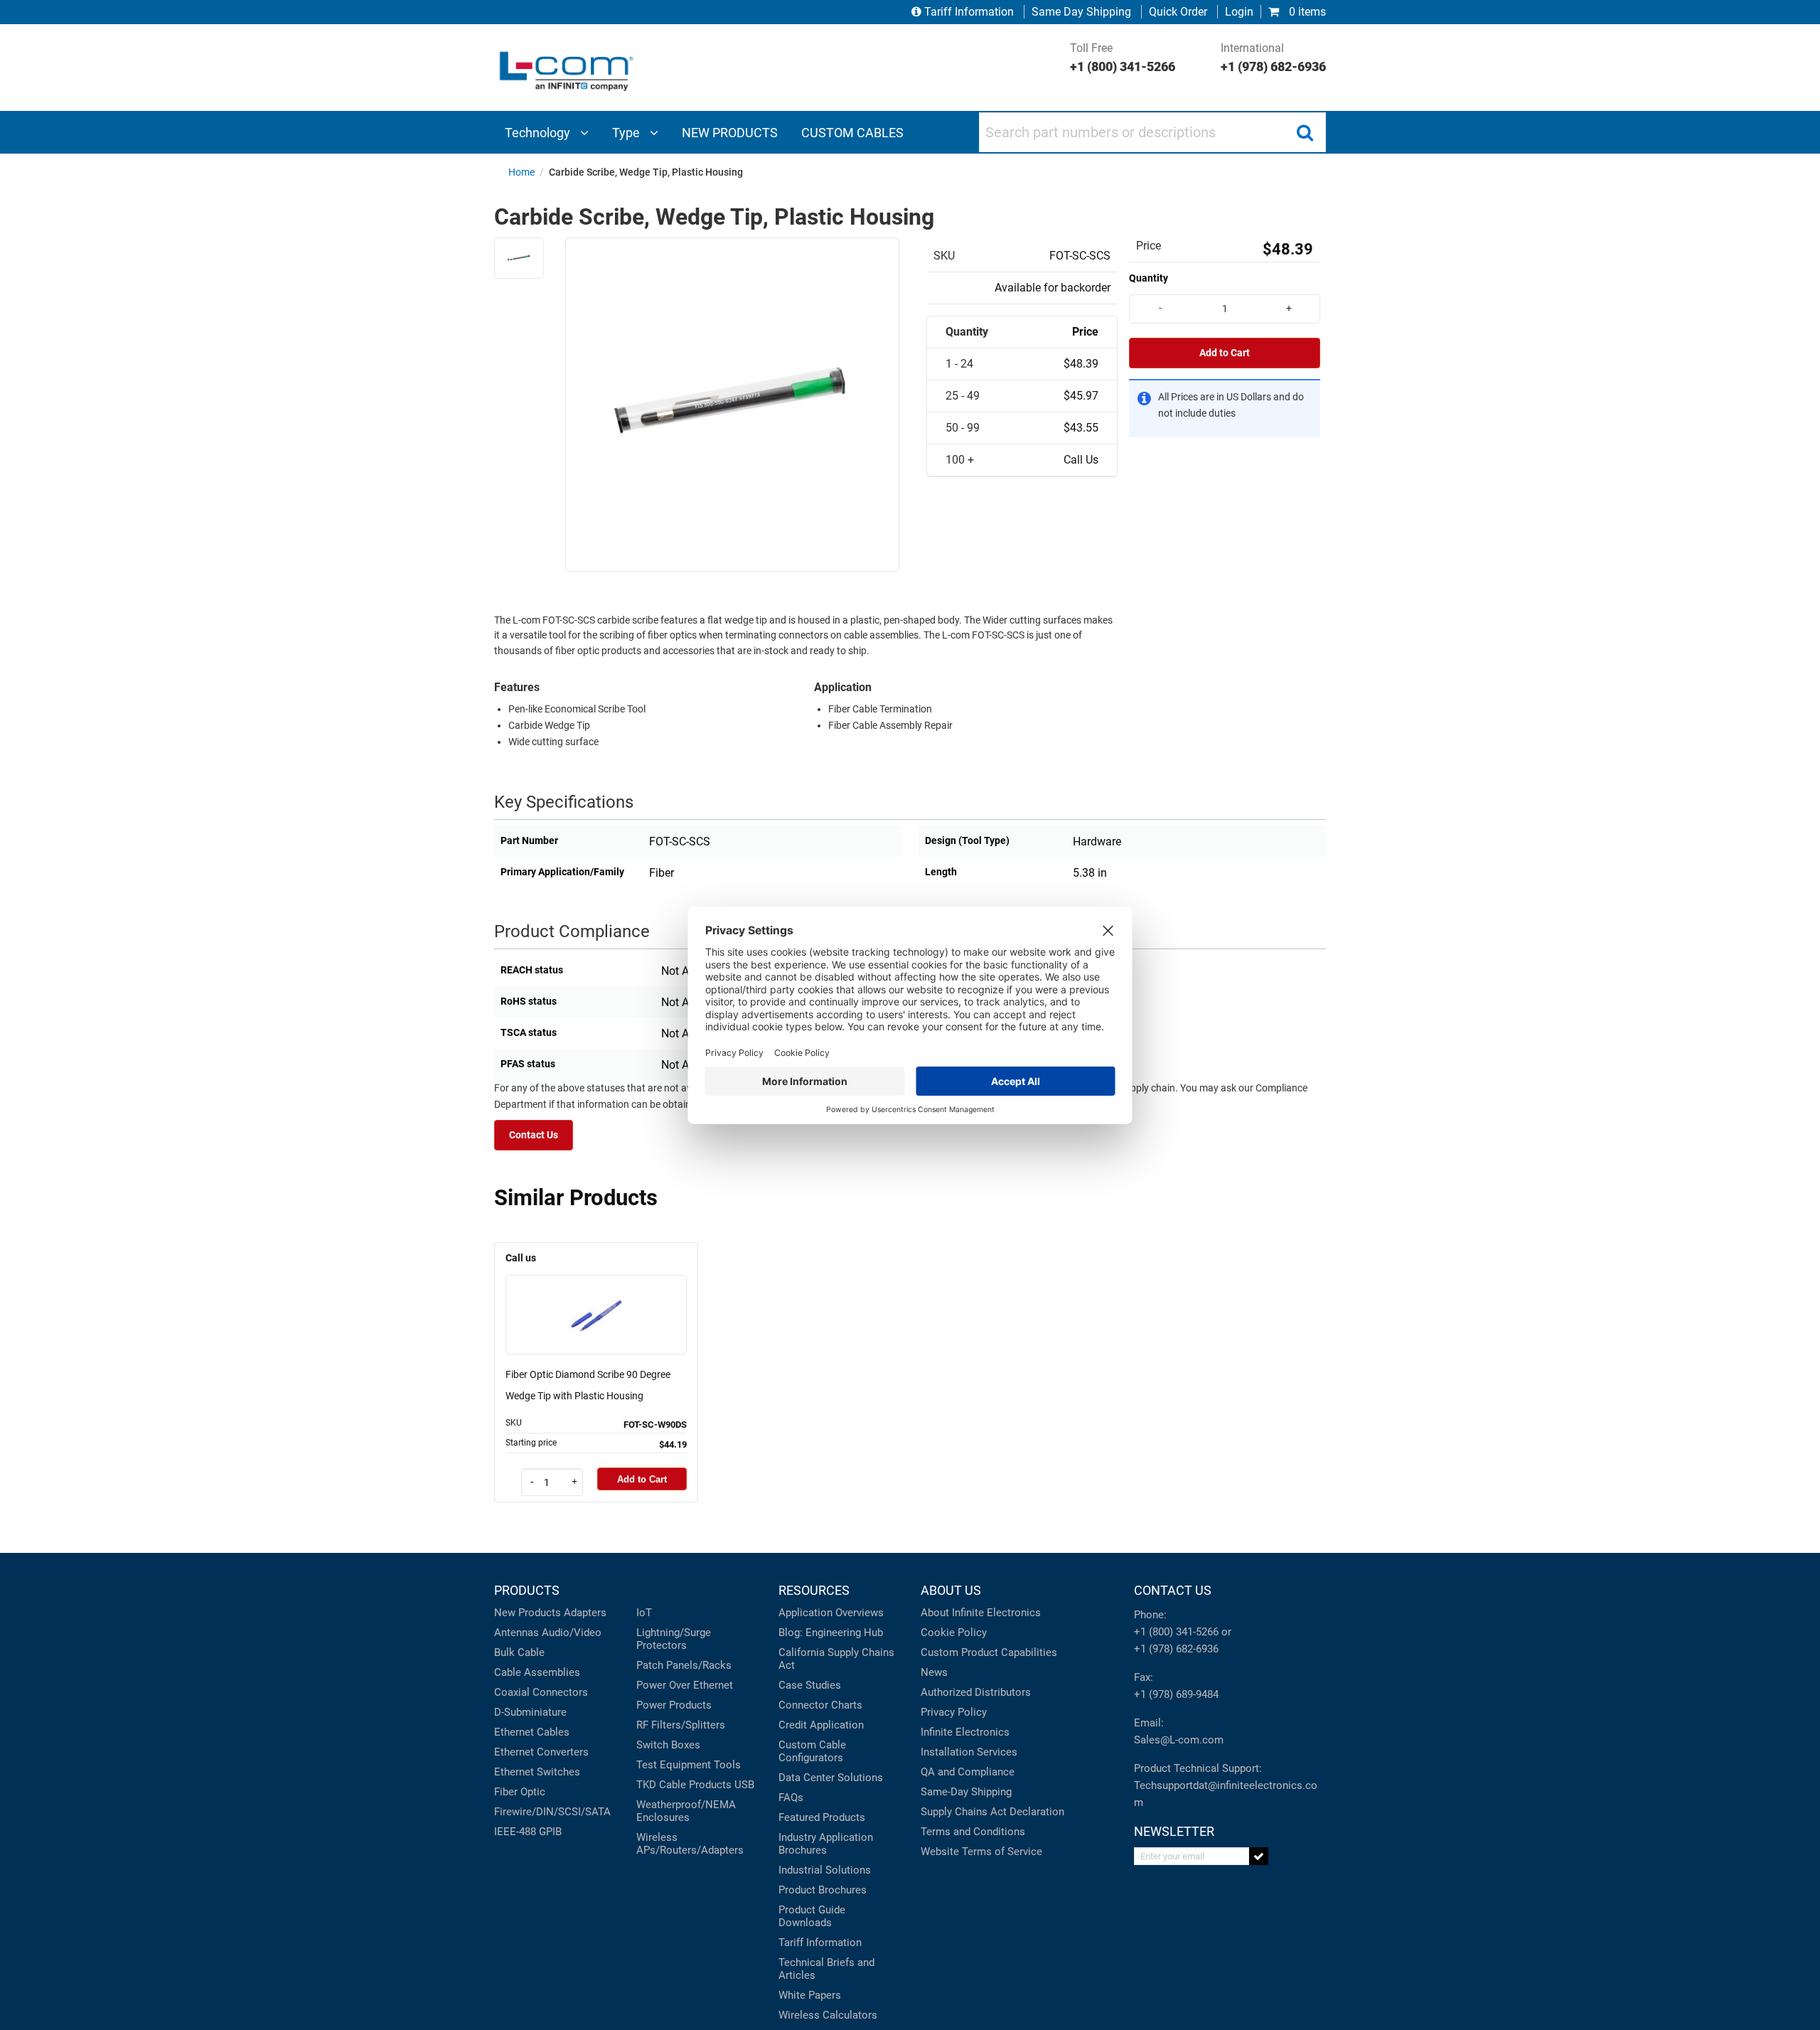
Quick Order (1178, 12)
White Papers (810, 1995)
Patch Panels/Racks (684, 1665)
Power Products (674, 1705)
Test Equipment (674, 1765)
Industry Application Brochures (826, 1844)
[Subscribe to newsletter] (1259, 1856)
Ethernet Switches (537, 1772)
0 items (1306, 12)
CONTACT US (1173, 1590)
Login (1239, 12)
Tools (727, 1765)
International (1273, 58)
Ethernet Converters (541, 1752)
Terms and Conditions (973, 1832)
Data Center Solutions (831, 1778)
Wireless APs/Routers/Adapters (690, 1844)
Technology (539, 133)
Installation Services (969, 1752)
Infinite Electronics (965, 1732)
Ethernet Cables (532, 1732)
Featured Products (822, 1817)
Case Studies (810, 1685)
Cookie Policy (954, 1633)
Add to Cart (1225, 353)
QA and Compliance (968, 1772)
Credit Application (821, 1725)
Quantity (1149, 278)
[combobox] (1152, 132)
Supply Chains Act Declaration (992, 1812)
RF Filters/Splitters (681, 1725)
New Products (528, 1613)
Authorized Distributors (976, 1692)
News (934, 1672)
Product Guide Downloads (812, 1916)
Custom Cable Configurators (812, 1751)
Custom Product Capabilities (989, 1652)
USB (744, 1785)
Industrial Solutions (825, 1870)
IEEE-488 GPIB (528, 1832)
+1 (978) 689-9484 (1176, 1694)
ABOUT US (951, 1590)
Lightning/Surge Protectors (674, 1639)
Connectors (560, 1692)
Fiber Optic (520, 1792)
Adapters (585, 1613)
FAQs (791, 1797)
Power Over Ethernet (685, 1685)
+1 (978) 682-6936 (1176, 1649)
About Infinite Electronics (981, 1613)
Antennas (516, 1633)
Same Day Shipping (1081, 12)
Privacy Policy (954, 1712)
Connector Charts (820, 1705)
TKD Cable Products (684, 1785)
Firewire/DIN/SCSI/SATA (552, 1812)
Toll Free (1123, 58)
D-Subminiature (530, 1712)
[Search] (1305, 132)
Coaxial (512, 1692)
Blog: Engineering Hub (831, 1633)
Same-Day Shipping (966, 1792)
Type (627, 133)
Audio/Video (572, 1633)
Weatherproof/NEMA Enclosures (686, 1811)
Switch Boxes (668, 1745)
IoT (644, 1613)
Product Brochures (823, 1890)
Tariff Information (969, 12)
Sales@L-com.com (1179, 1740)
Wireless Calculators (828, 2015)
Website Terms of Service (981, 1852)
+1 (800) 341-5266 (1176, 1632)
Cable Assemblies (537, 1672)
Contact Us (534, 1135)
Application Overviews (831, 1613)
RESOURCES (814, 1590)
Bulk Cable (519, 1652)
